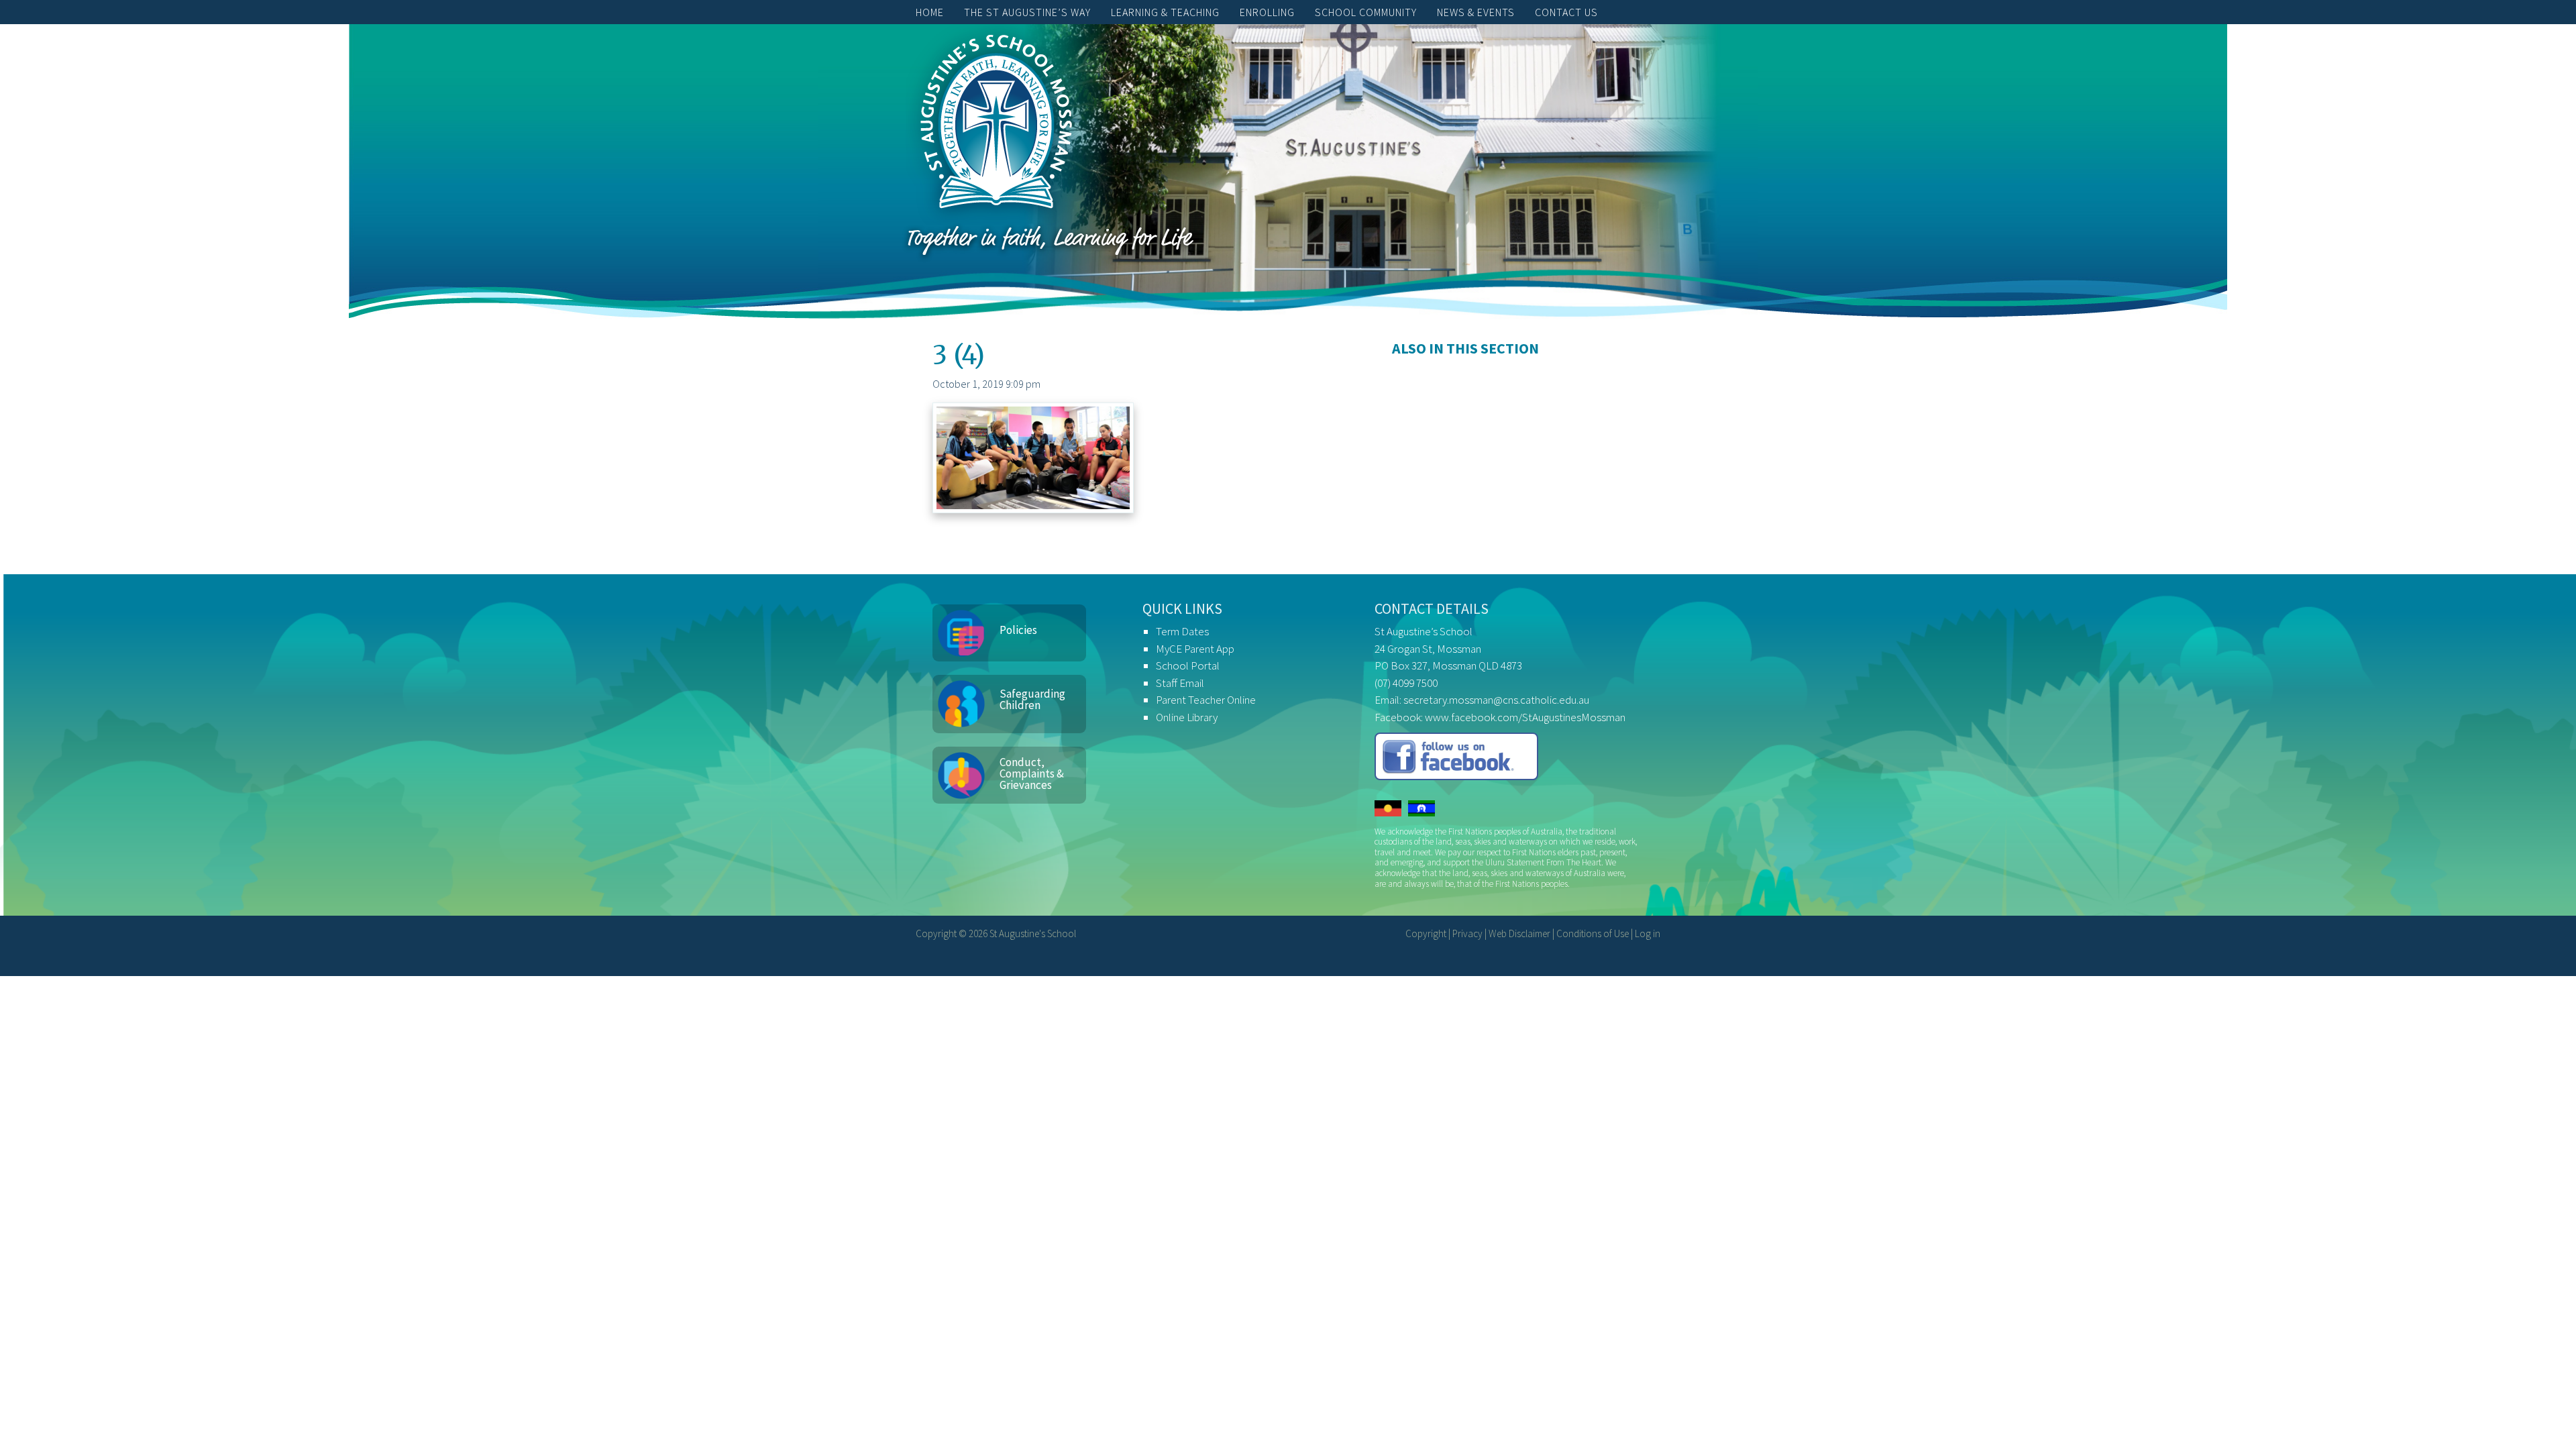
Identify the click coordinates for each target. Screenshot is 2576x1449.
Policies (1018, 630)
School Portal (1188, 665)
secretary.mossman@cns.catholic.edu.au (1496, 700)
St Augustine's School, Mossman (996, 125)
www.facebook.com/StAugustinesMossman (1525, 717)
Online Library (1187, 717)
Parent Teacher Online (1206, 700)
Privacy (1467, 933)
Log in (1648, 933)
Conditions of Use (1593, 933)
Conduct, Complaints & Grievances (1032, 773)
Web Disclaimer (1519, 933)
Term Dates (1182, 631)
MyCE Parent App (1195, 649)
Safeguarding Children (1032, 699)
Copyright (1426, 933)
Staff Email (1180, 683)
